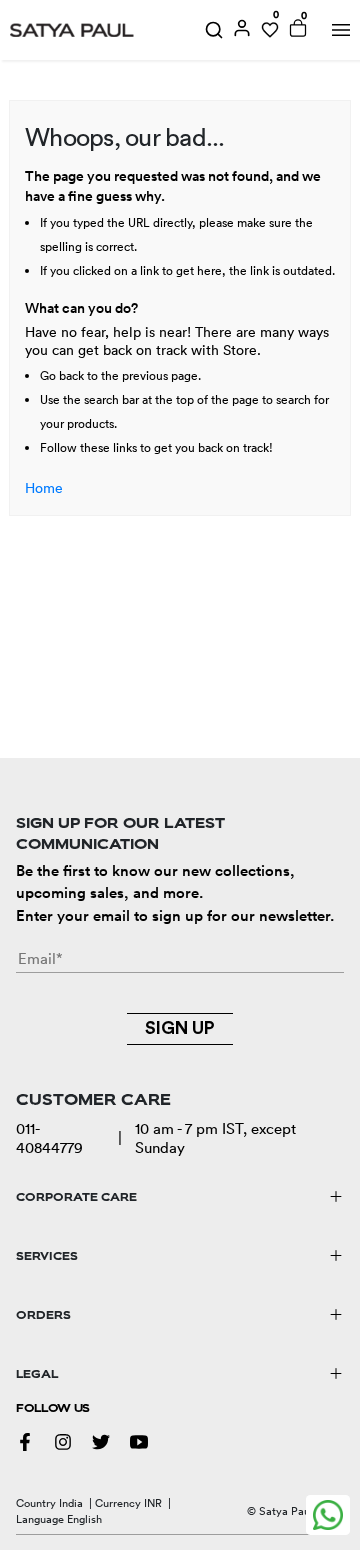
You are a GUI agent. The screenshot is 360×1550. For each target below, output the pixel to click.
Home (44, 488)
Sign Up (180, 1028)
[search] (214, 30)
